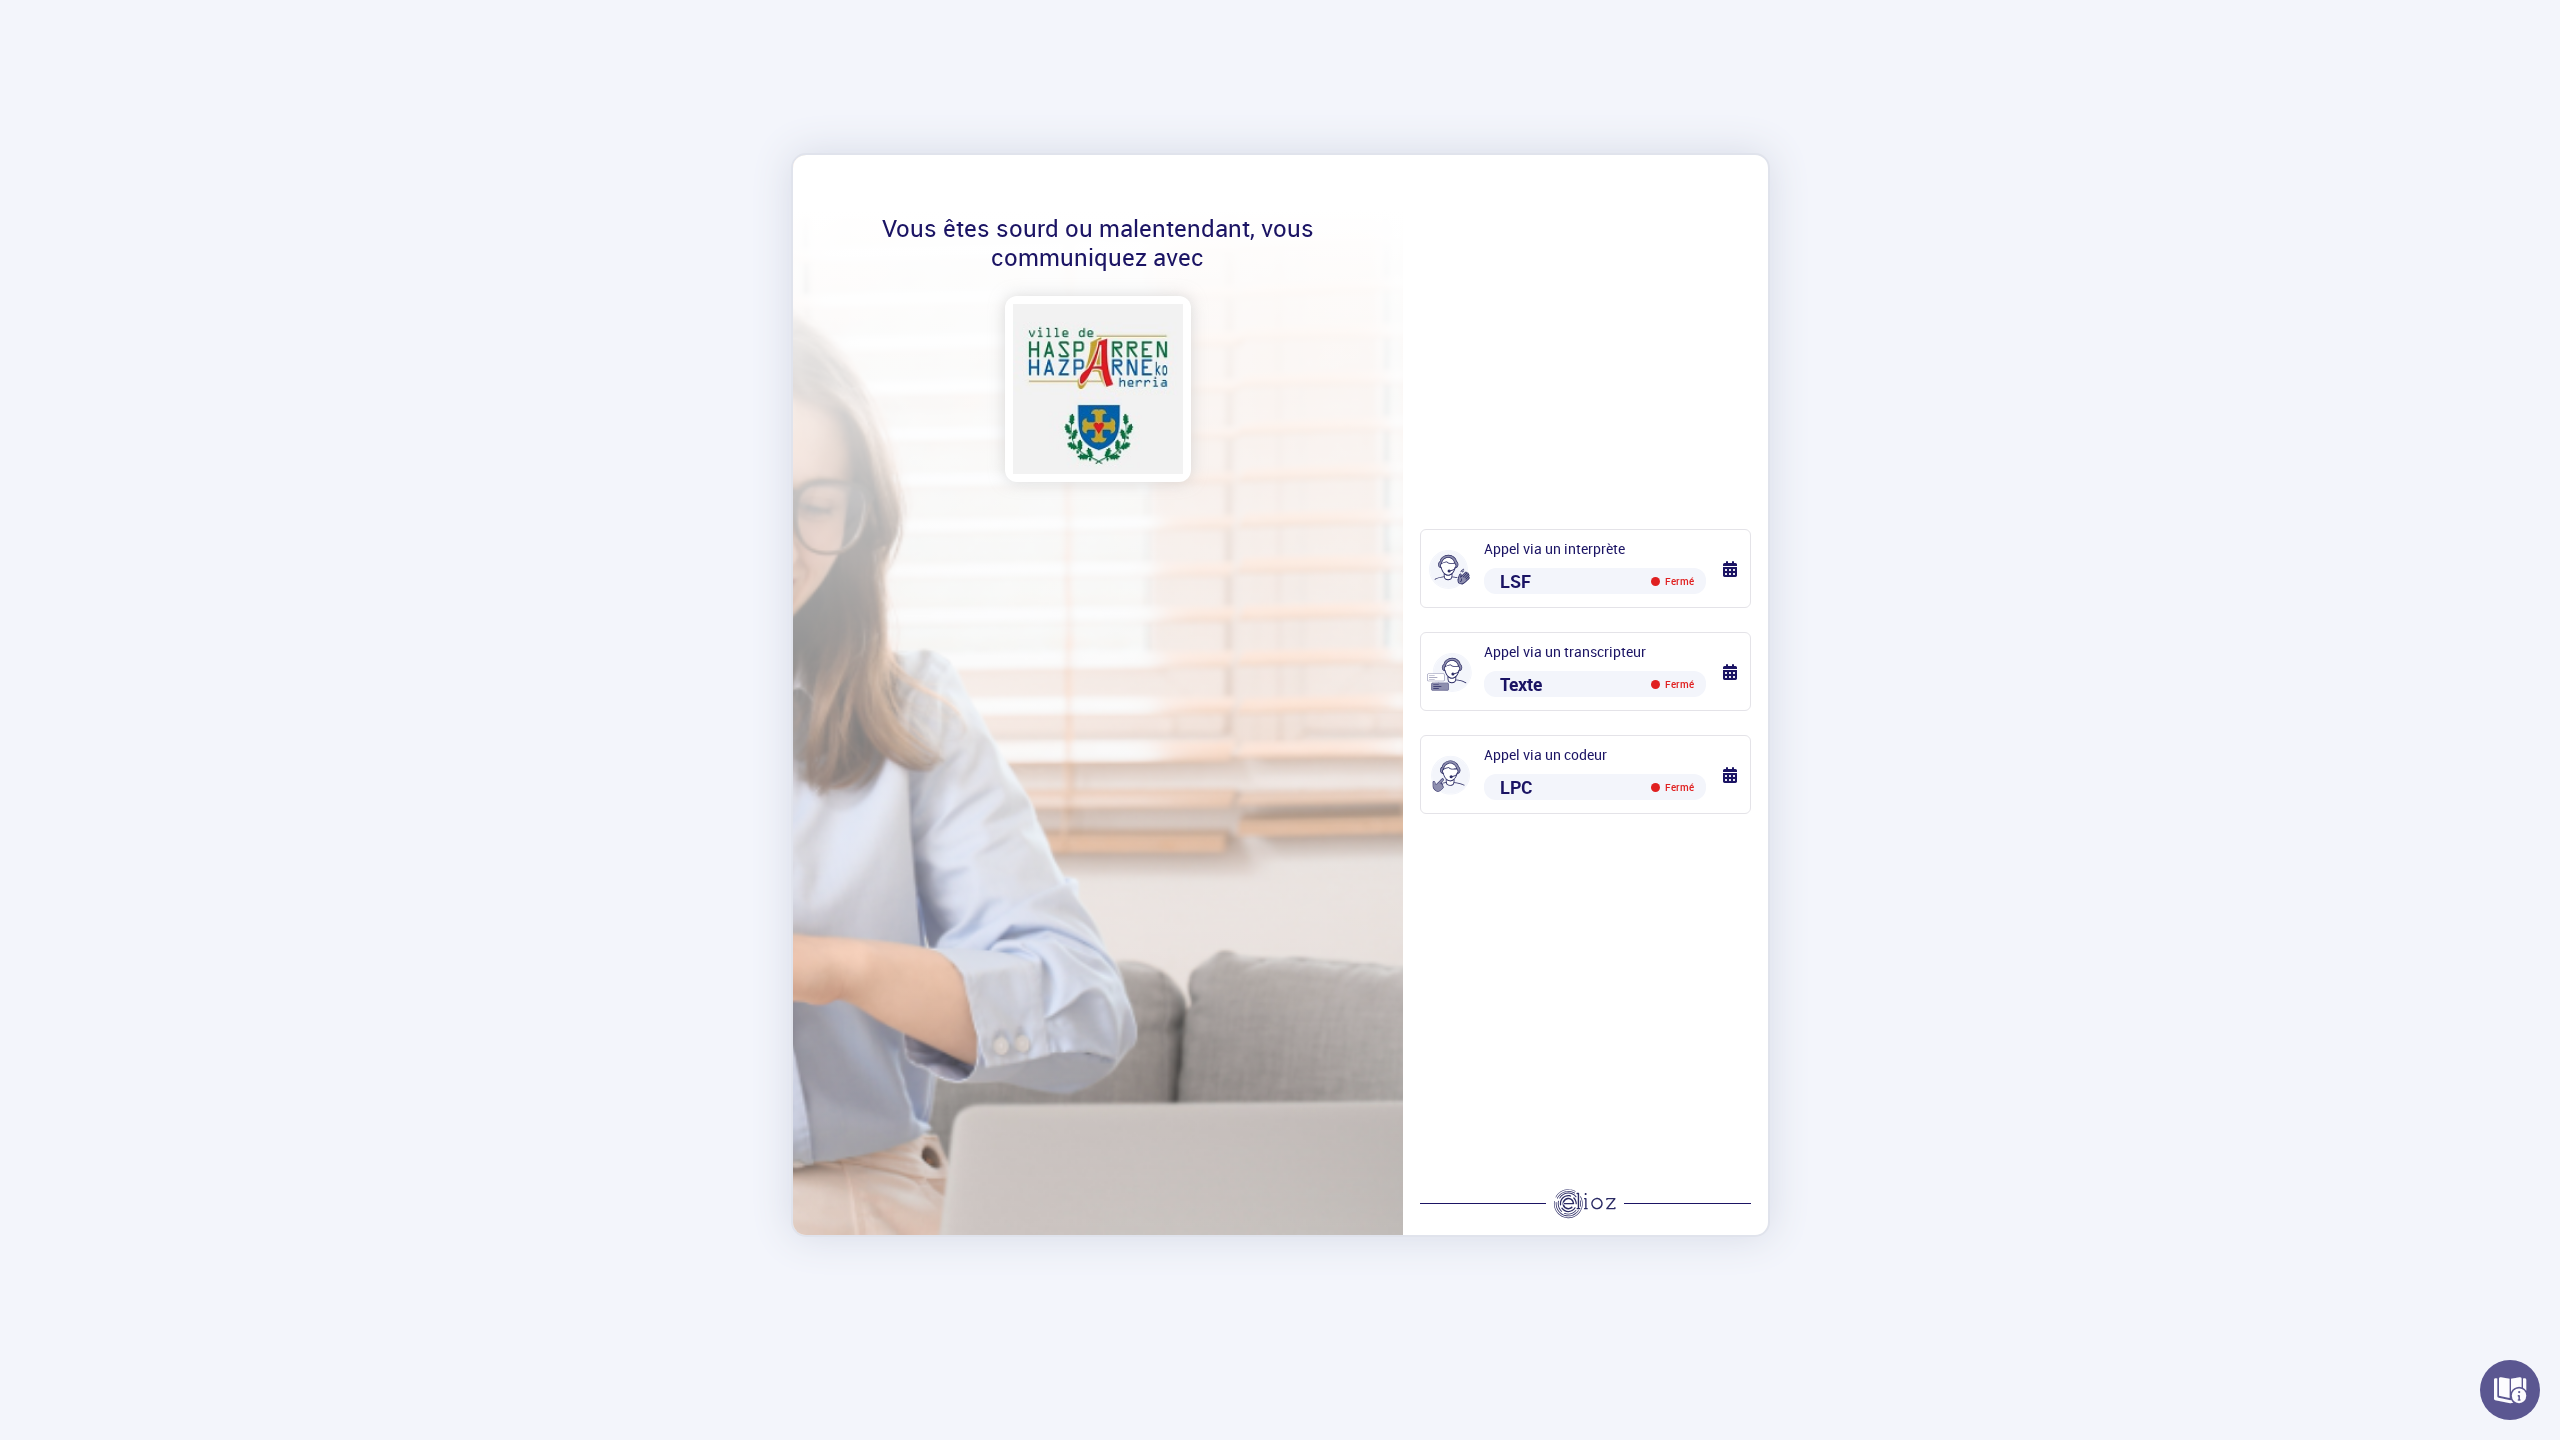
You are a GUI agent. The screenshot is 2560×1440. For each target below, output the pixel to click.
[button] (1731, 568)
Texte (1597, 684)
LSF (1597, 581)
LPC (1597, 787)
